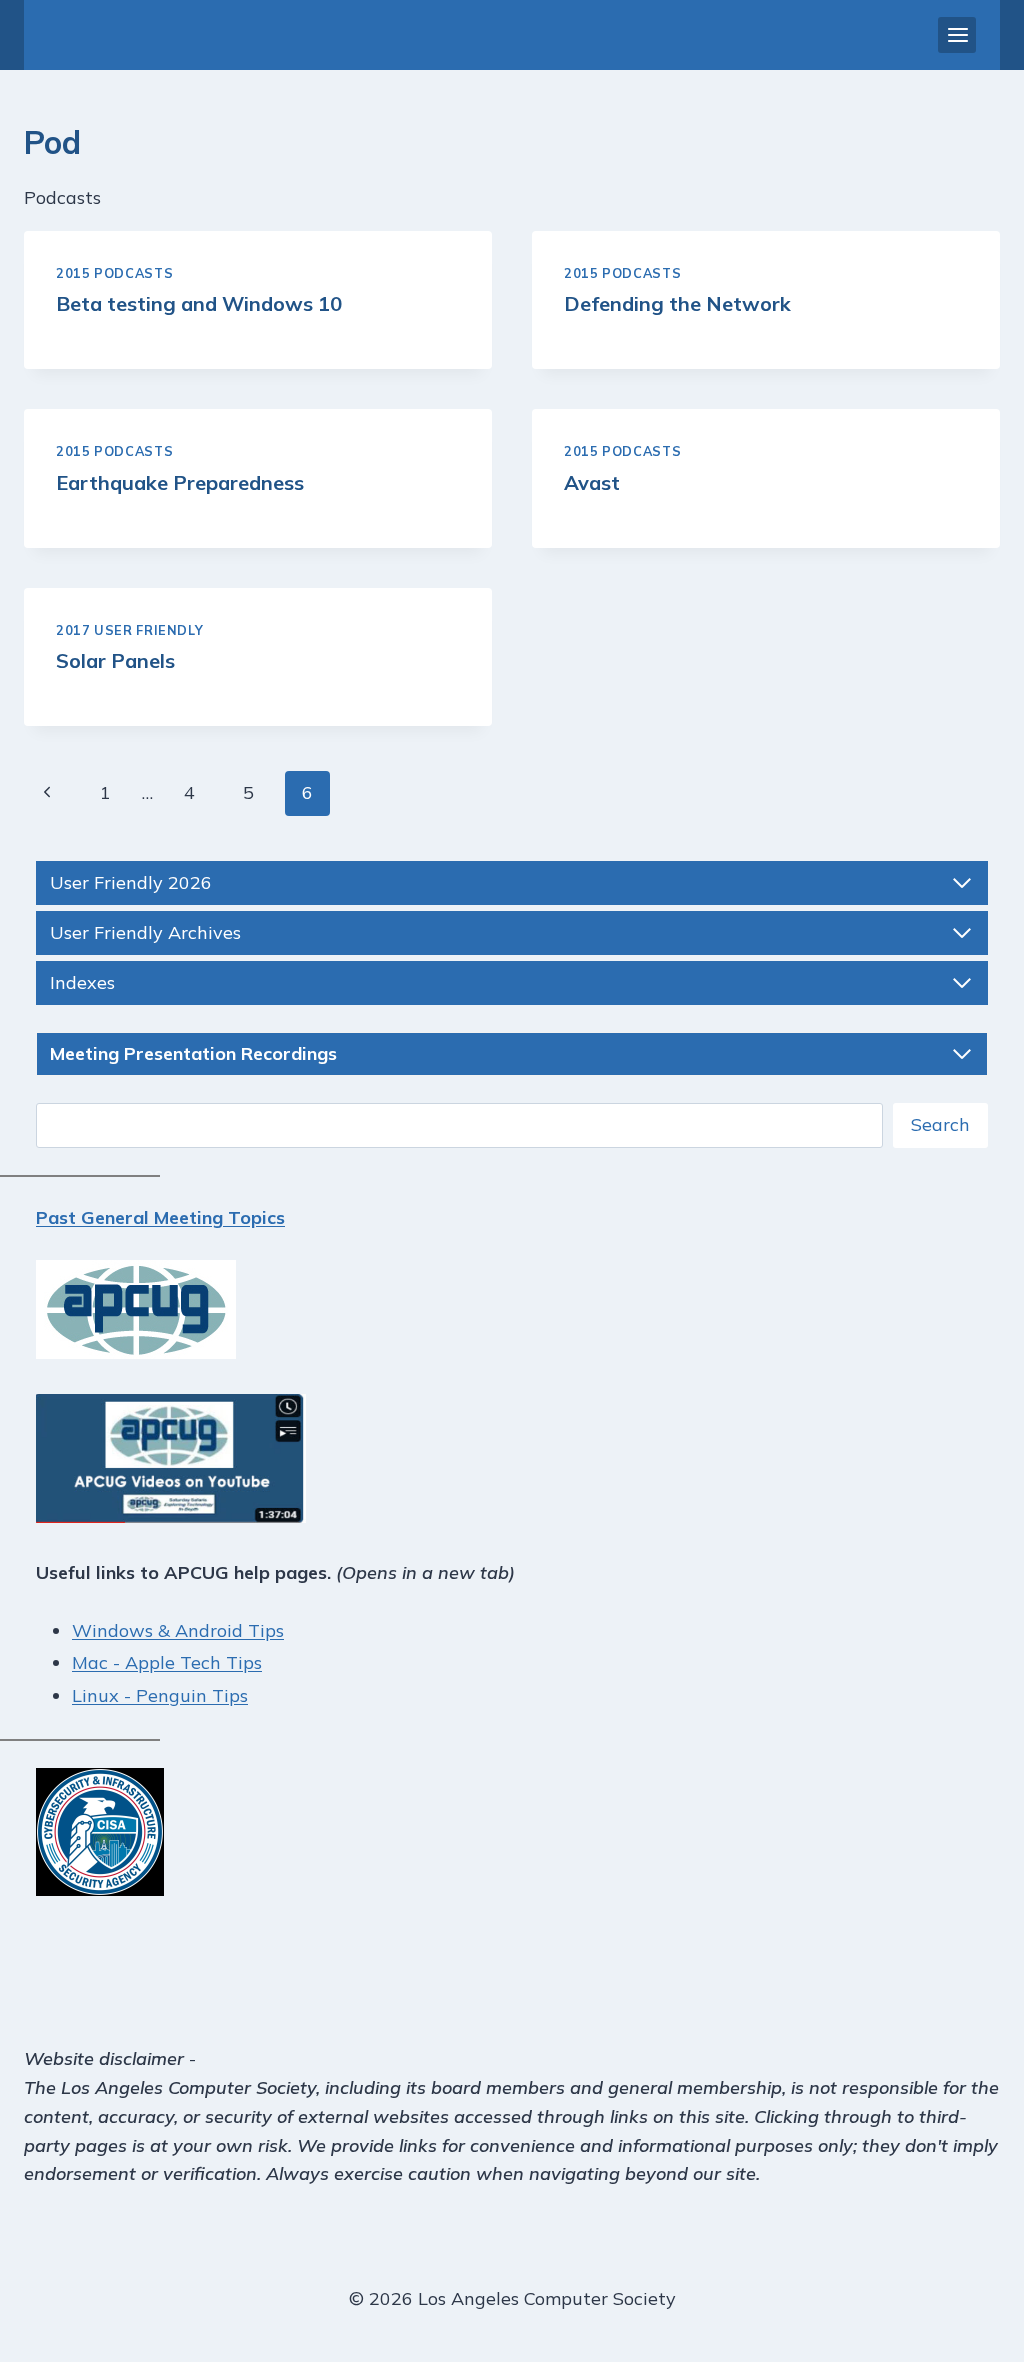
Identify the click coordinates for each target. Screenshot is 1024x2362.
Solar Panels (115, 660)
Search (940, 1124)
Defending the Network (677, 303)
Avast (592, 482)
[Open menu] (957, 34)
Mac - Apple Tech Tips (167, 1662)
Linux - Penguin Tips (160, 1695)
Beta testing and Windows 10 (199, 303)
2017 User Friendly (129, 630)
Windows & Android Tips (178, 1630)
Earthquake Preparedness (180, 482)
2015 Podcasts (114, 273)
